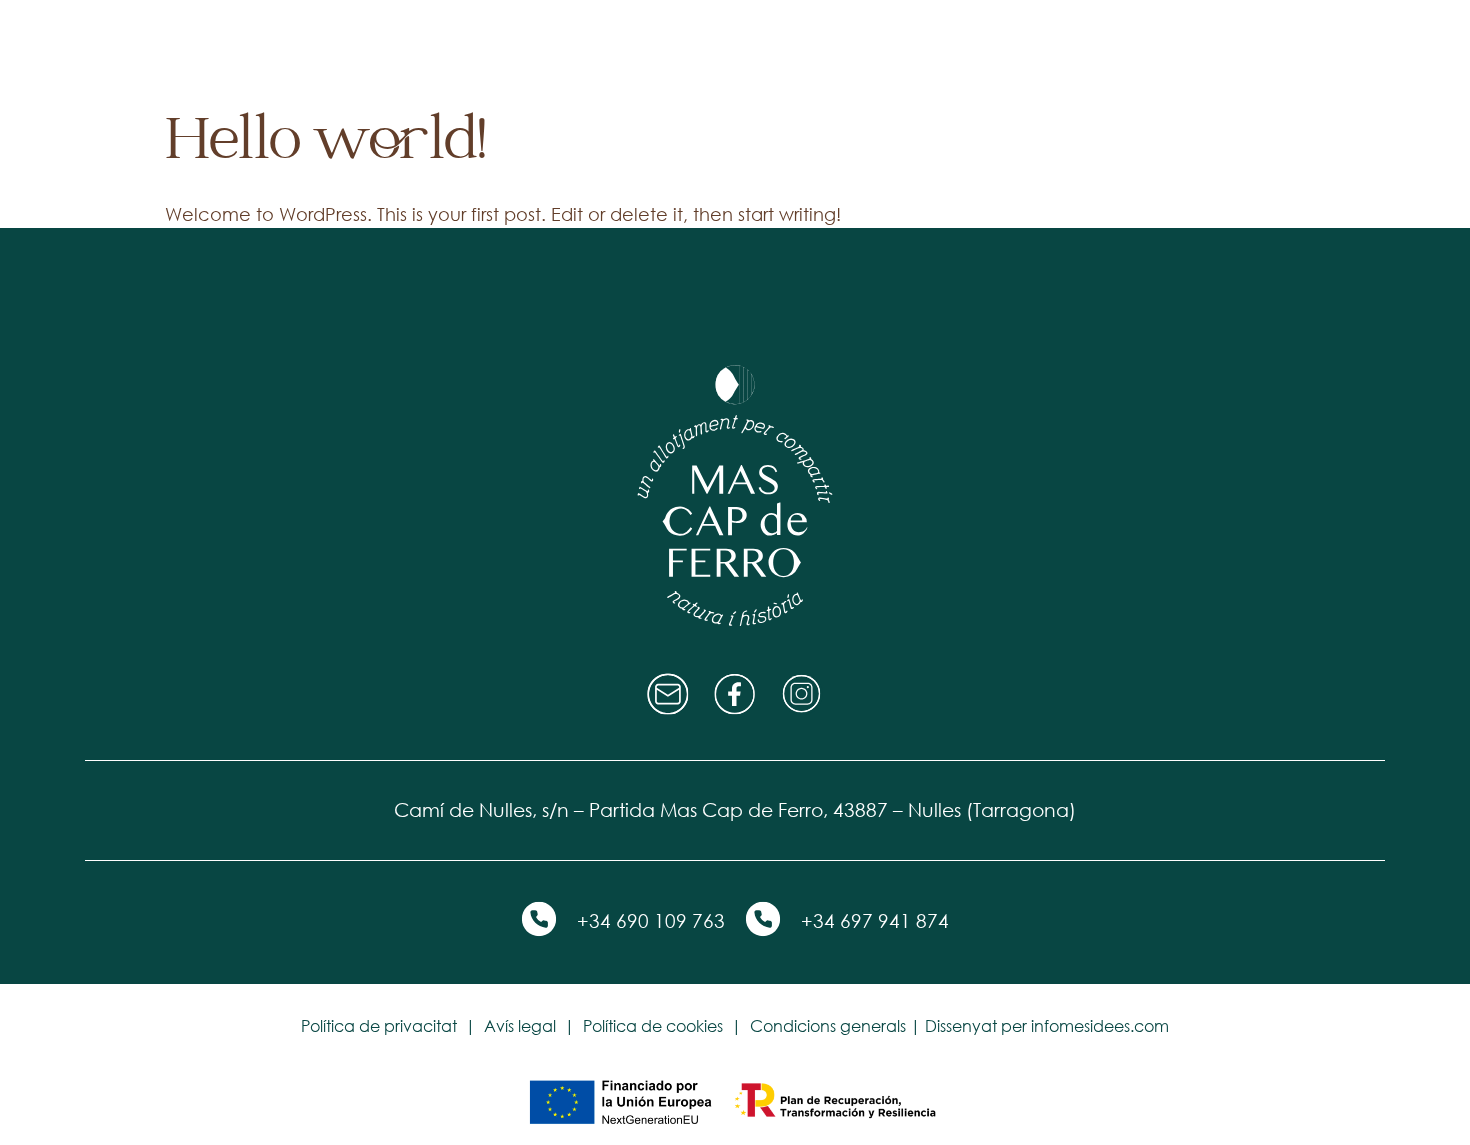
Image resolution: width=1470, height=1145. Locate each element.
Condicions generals (828, 1026)
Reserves (953, 50)
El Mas (518, 50)
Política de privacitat (379, 1026)
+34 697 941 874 (875, 920)
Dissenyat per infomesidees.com (1047, 1026)
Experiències (654, 50)
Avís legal (520, 1026)
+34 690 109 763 (651, 920)
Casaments (813, 50)
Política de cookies (653, 1026)
